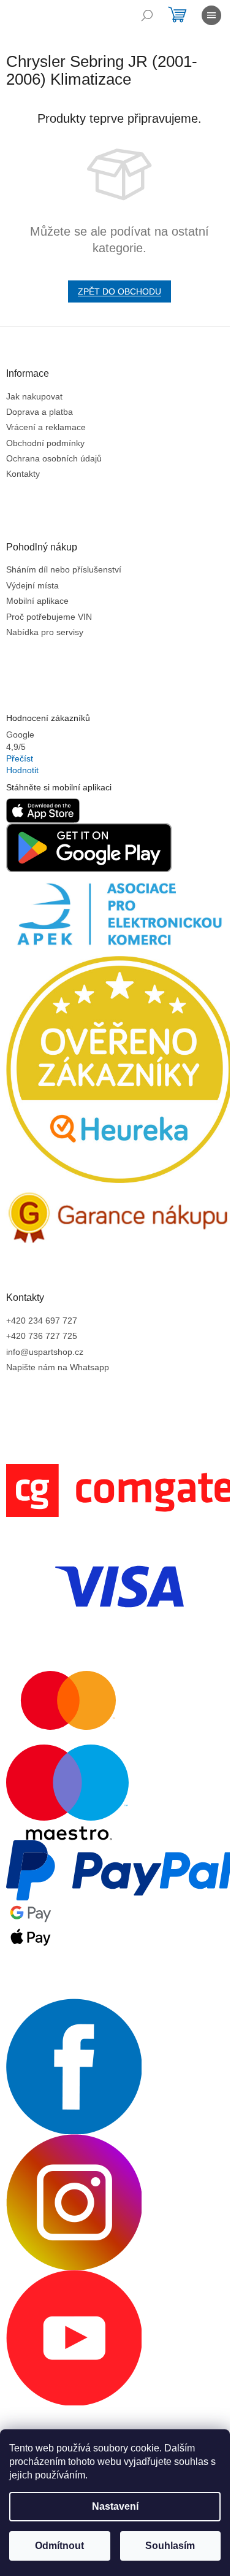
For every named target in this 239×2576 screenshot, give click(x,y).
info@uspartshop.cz (45, 1352)
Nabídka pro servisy (45, 632)
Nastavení (115, 2506)
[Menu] (211, 15)
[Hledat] (147, 15)
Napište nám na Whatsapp (58, 1367)
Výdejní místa (32, 585)
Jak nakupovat (34, 396)
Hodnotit (22, 770)
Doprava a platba (40, 412)
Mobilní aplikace (37, 601)
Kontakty (23, 474)
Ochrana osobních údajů (54, 458)
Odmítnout (59, 2546)
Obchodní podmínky (45, 443)
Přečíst (20, 758)
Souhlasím (170, 2546)
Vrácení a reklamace (46, 427)
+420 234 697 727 (42, 1321)
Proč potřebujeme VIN (49, 617)
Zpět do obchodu (120, 291)
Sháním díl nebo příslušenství (64, 569)
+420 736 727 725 (42, 1336)
